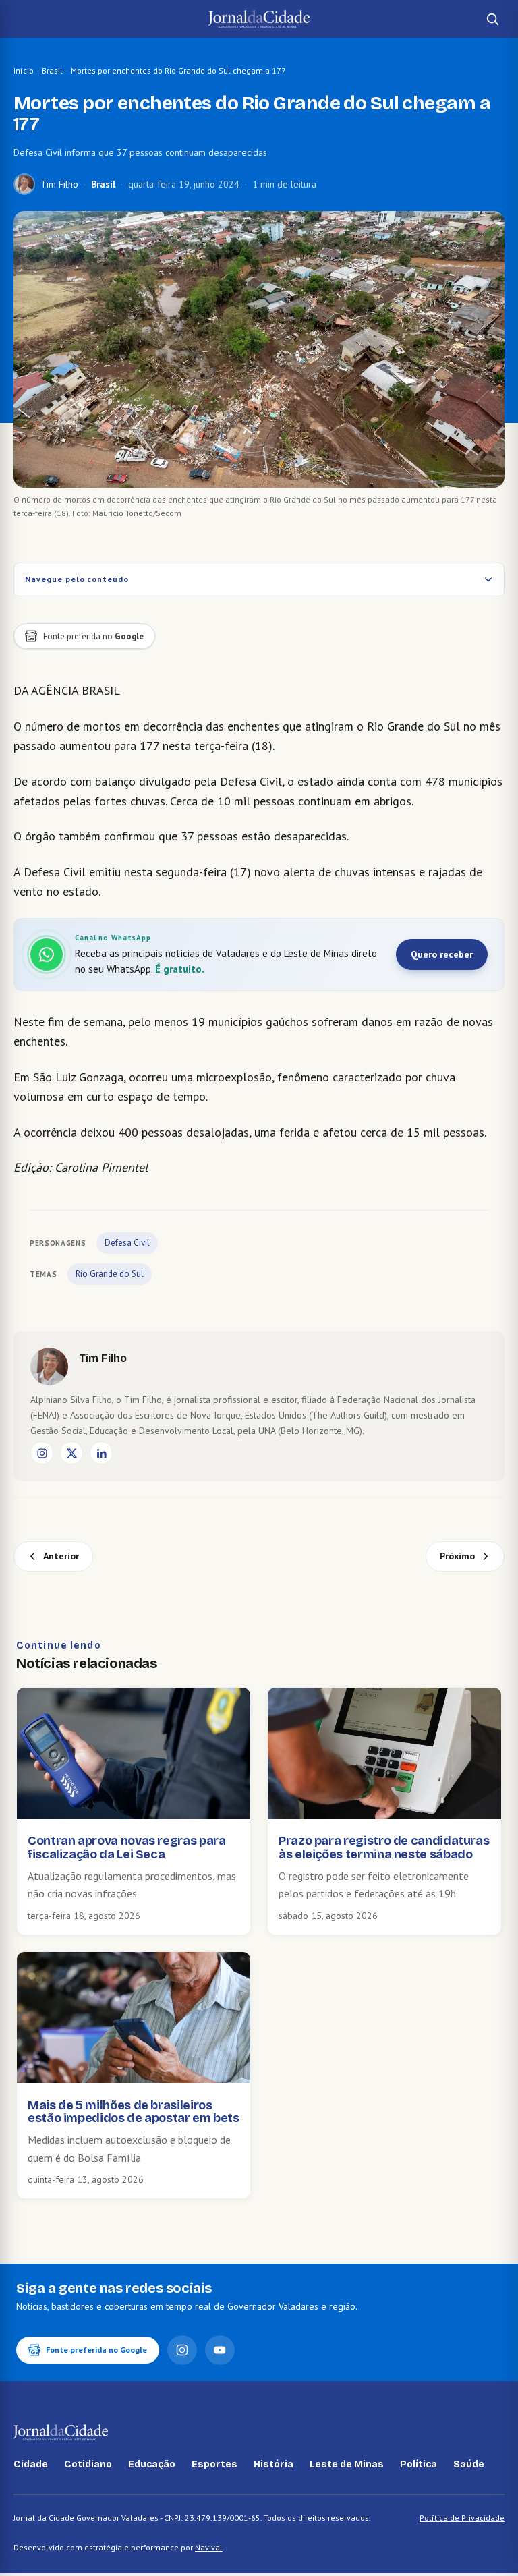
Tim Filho (59, 184)
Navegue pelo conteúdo (77, 579)
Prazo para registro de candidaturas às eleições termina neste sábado (384, 1848)
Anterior (61, 1556)
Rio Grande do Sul (110, 1274)
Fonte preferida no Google (96, 2350)
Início (24, 70)
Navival (209, 2547)
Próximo (457, 1556)
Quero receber (442, 954)
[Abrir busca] (492, 19)
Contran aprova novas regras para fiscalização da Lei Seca (126, 1848)
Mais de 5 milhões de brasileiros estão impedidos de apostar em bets (134, 2112)
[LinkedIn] (101, 1453)
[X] (71, 1453)
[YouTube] (220, 2350)
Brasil (52, 70)
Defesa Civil (127, 1243)
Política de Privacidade (462, 2518)
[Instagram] (42, 1453)
